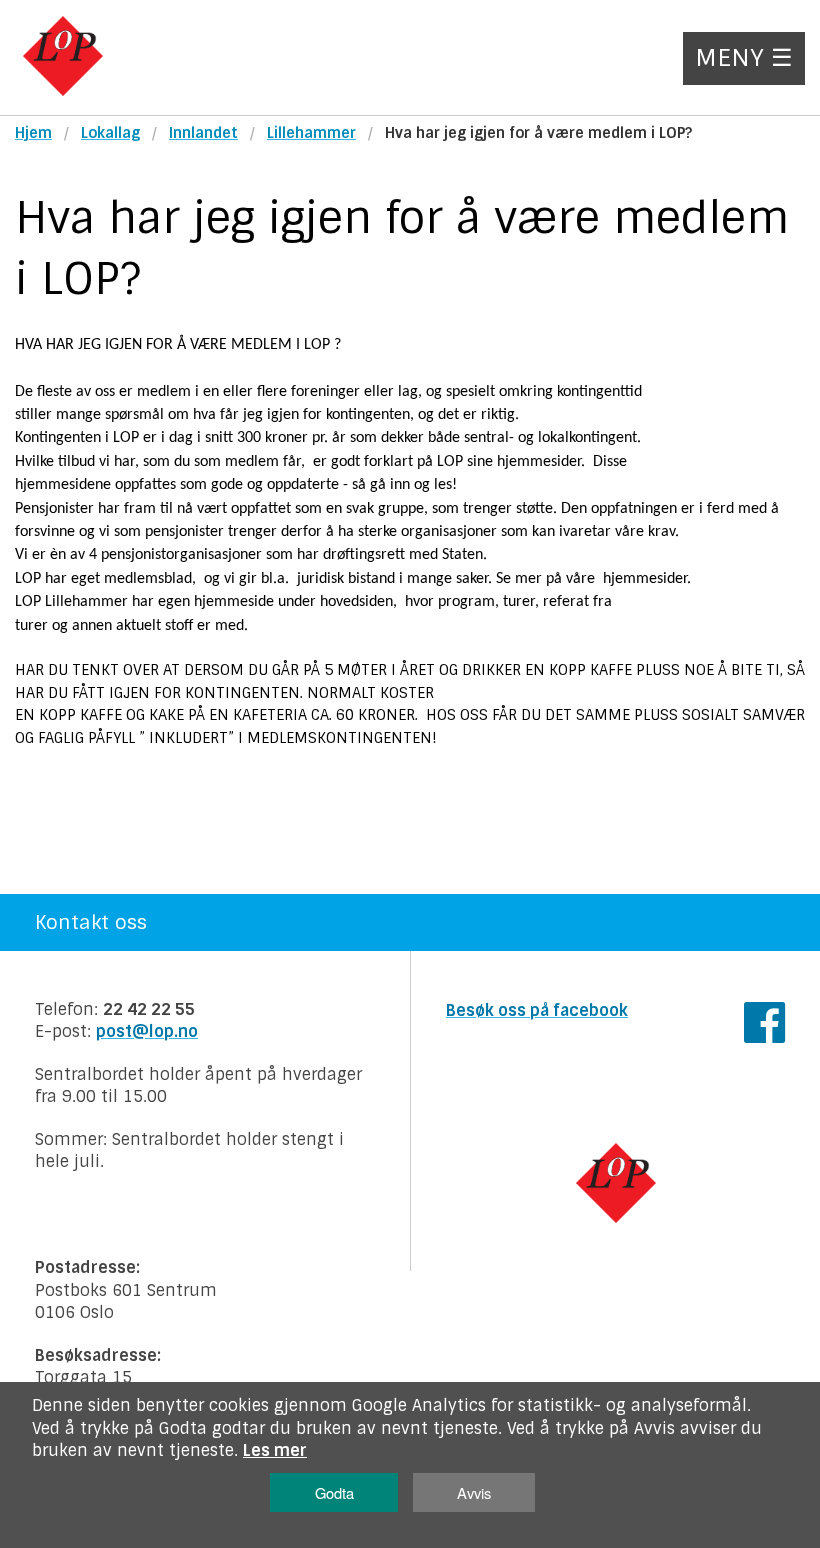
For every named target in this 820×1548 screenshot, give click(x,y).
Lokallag (110, 133)
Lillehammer (311, 133)
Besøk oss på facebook (537, 1010)
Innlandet (203, 133)
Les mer (275, 1450)
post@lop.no (147, 1031)
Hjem (33, 133)
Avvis (474, 1492)
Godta (334, 1492)
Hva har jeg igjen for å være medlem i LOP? (538, 133)
